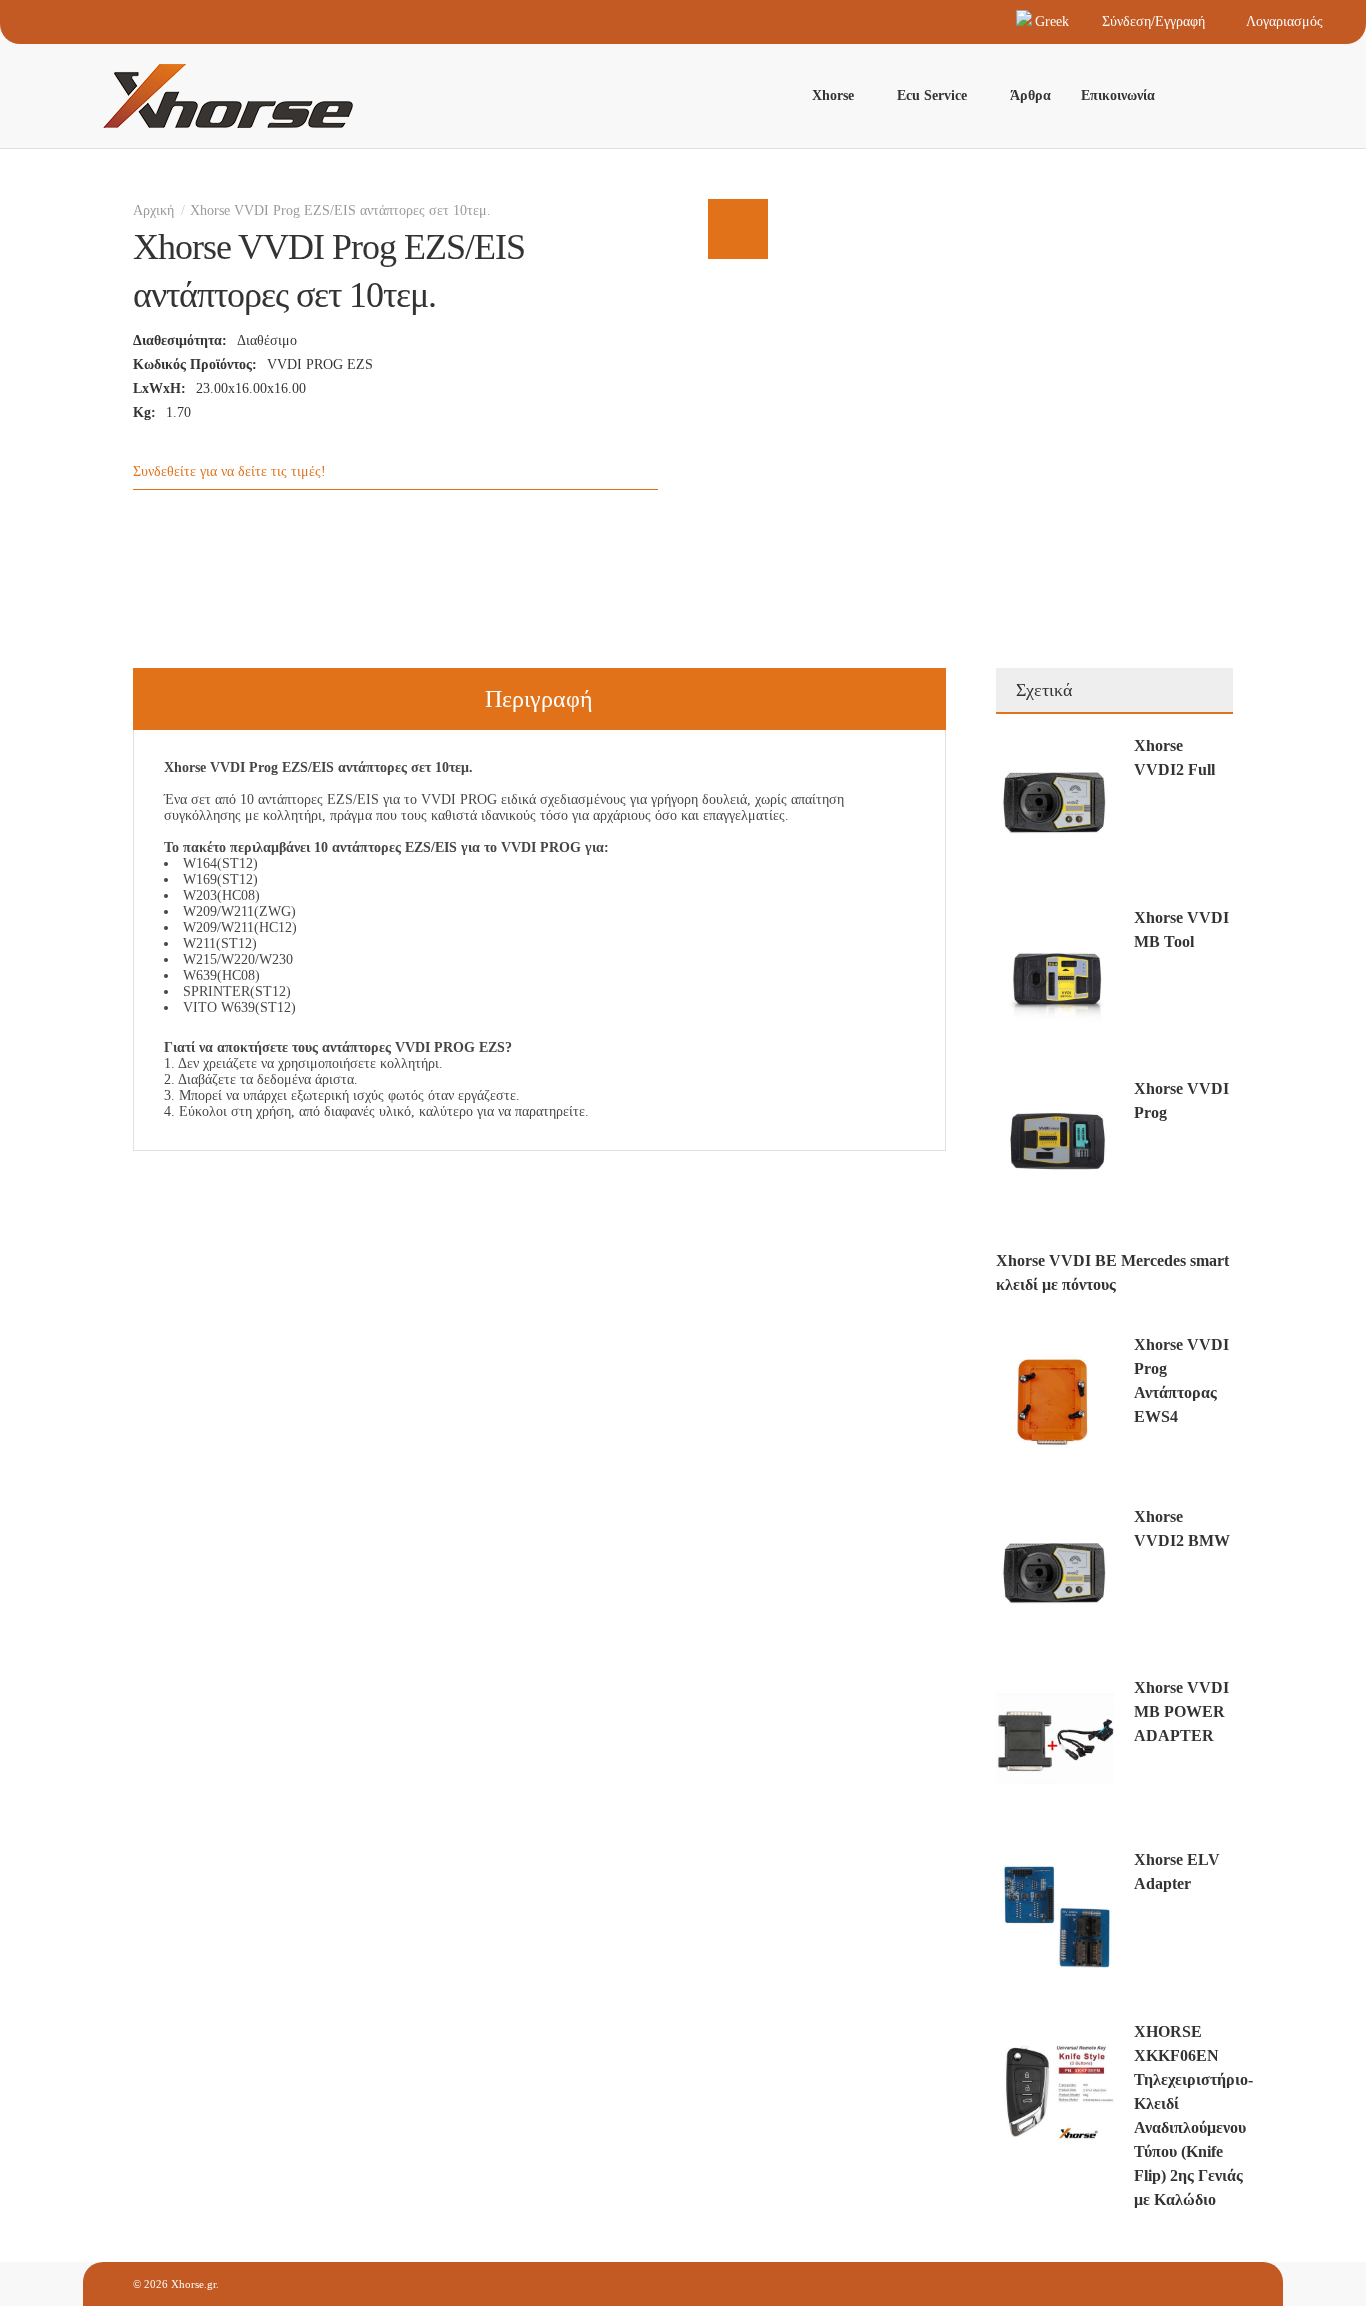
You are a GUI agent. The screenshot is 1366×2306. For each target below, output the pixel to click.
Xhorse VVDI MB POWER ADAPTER (1181, 1711)
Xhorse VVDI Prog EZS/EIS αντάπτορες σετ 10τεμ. (340, 210)
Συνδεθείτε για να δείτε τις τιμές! (229, 471)
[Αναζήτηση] (1213, 96)
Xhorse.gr (193, 2284)
